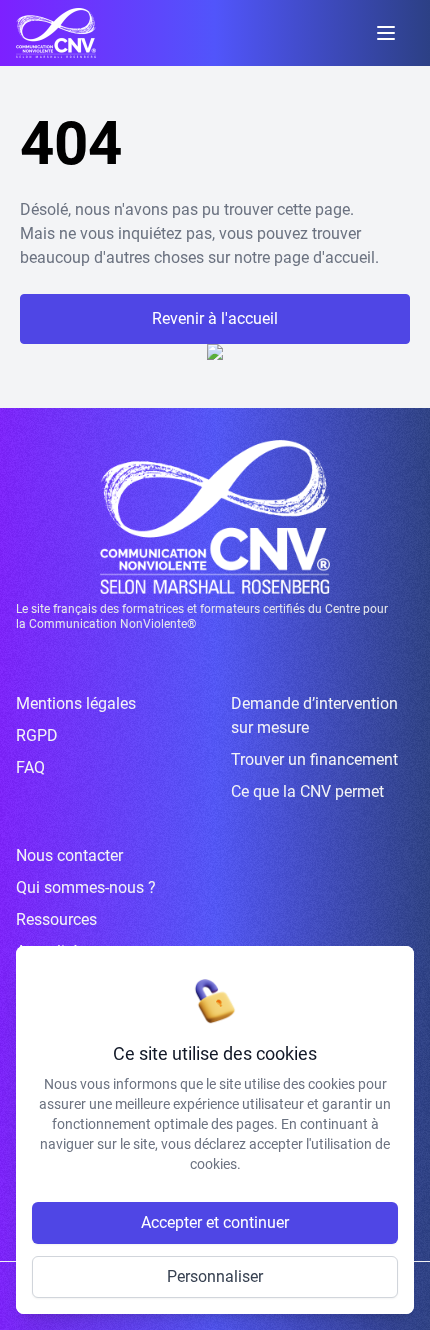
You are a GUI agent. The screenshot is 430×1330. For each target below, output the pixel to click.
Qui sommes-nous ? (86, 887)
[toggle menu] (386, 33)
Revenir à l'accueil (215, 318)
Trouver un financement (314, 759)
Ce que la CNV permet (307, 791)
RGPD (37, 735)
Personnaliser (215, 1276)
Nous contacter (69, 855)
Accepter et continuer (215, 1222)
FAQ (30, 767)
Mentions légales (76, 703)
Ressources (56, 919)
